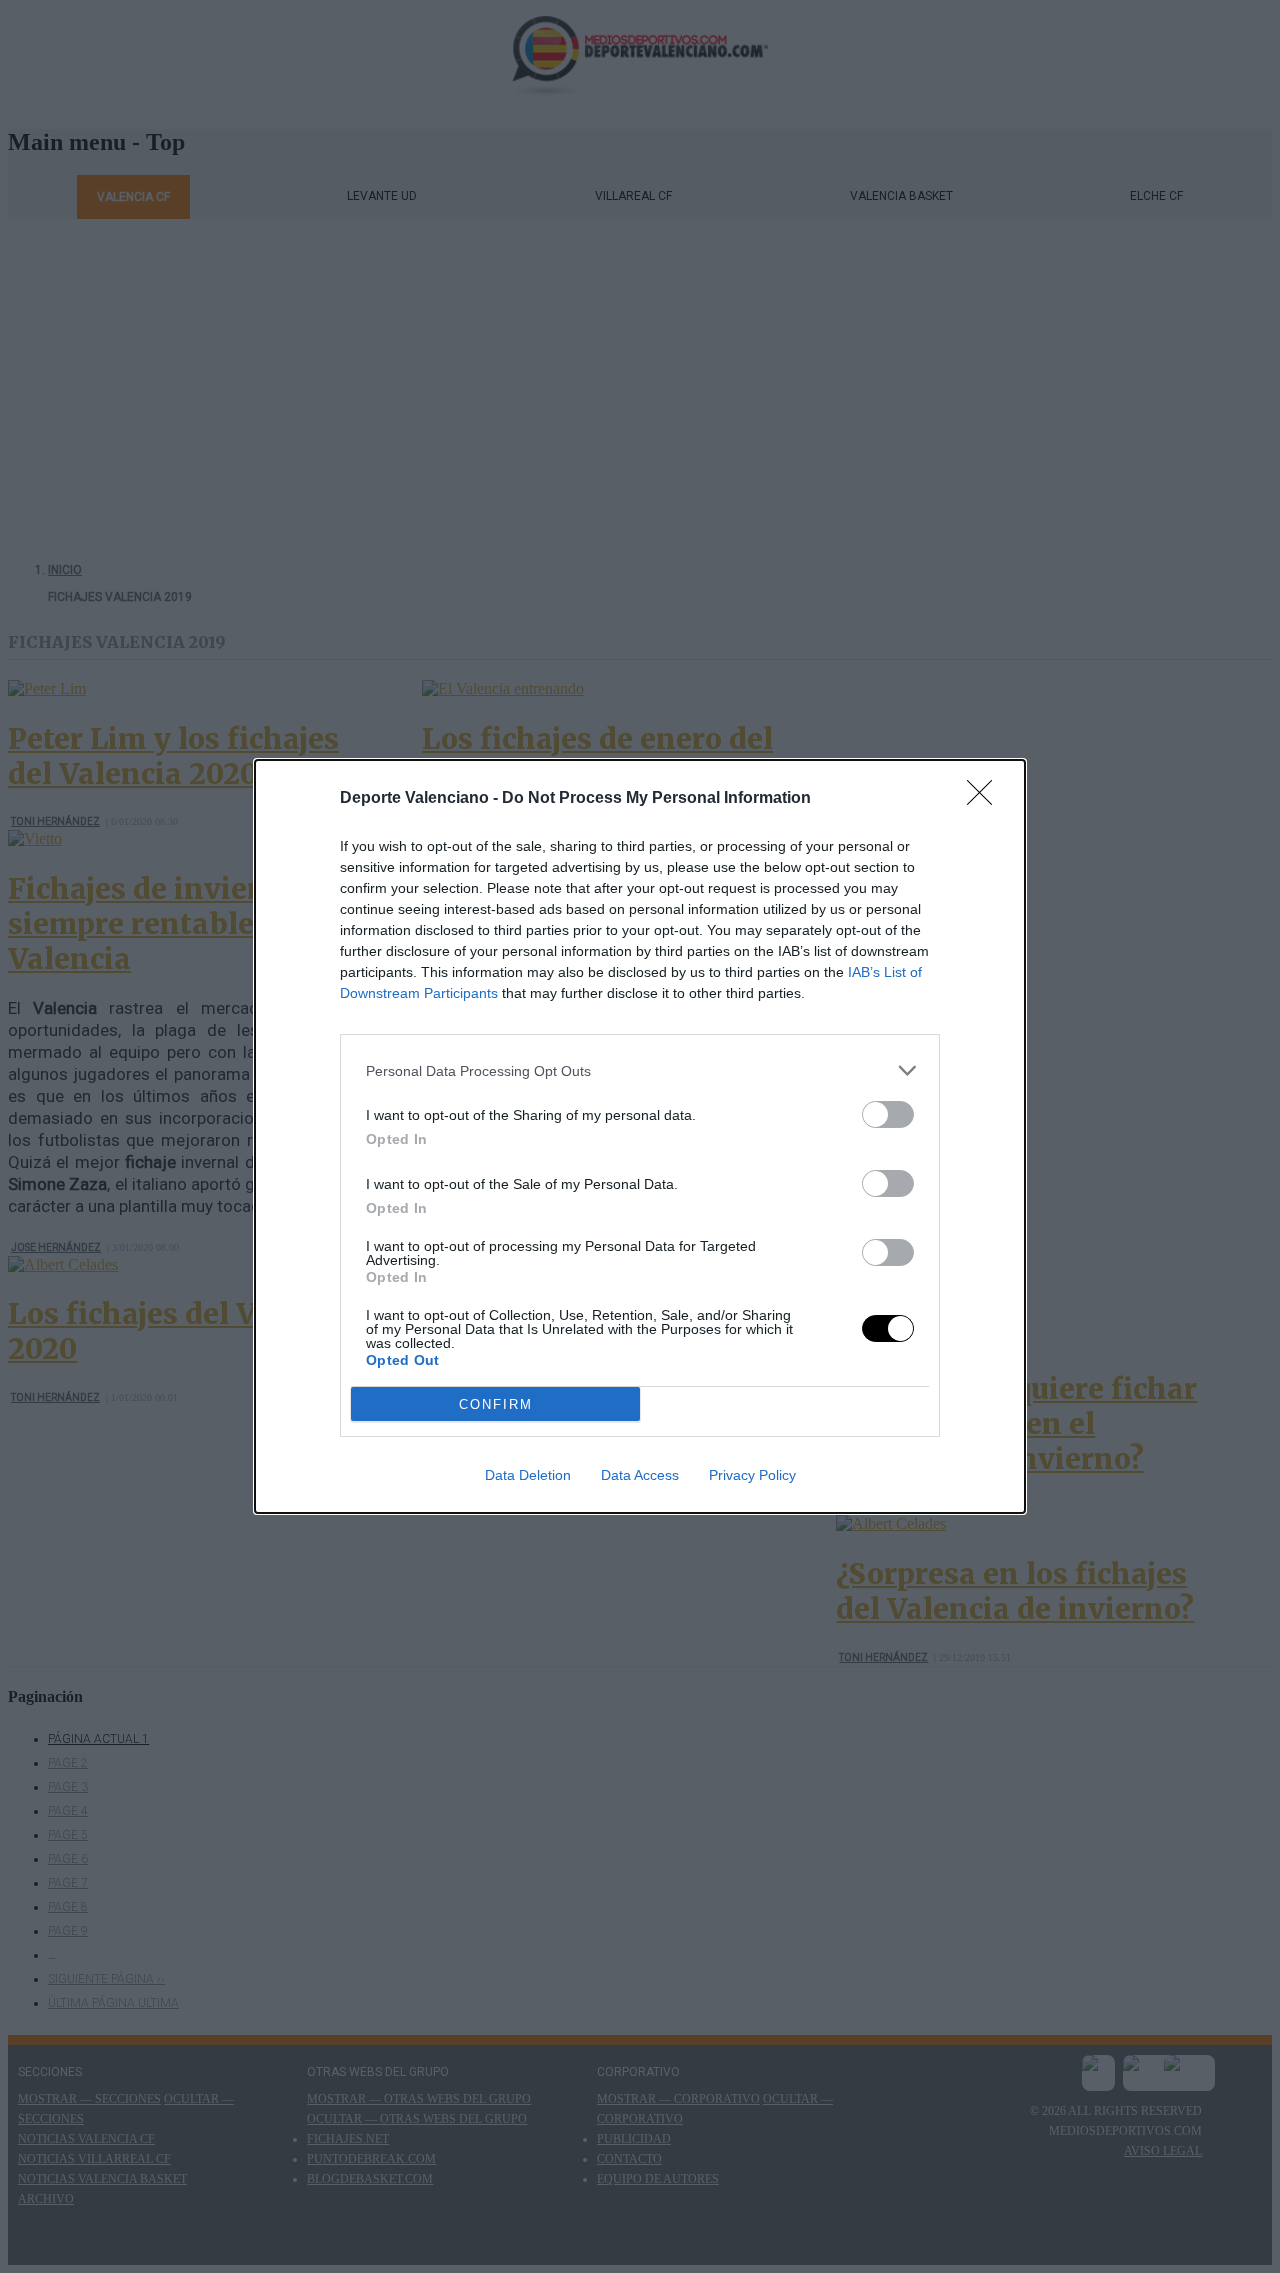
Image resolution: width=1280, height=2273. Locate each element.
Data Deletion (528, 1475)
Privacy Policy (752, 1475)
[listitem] (640, 1070)
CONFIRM (496, 1404)
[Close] (986, 799)
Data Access (640, 1475)
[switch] (888, 1114)
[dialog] (640, 1136)
